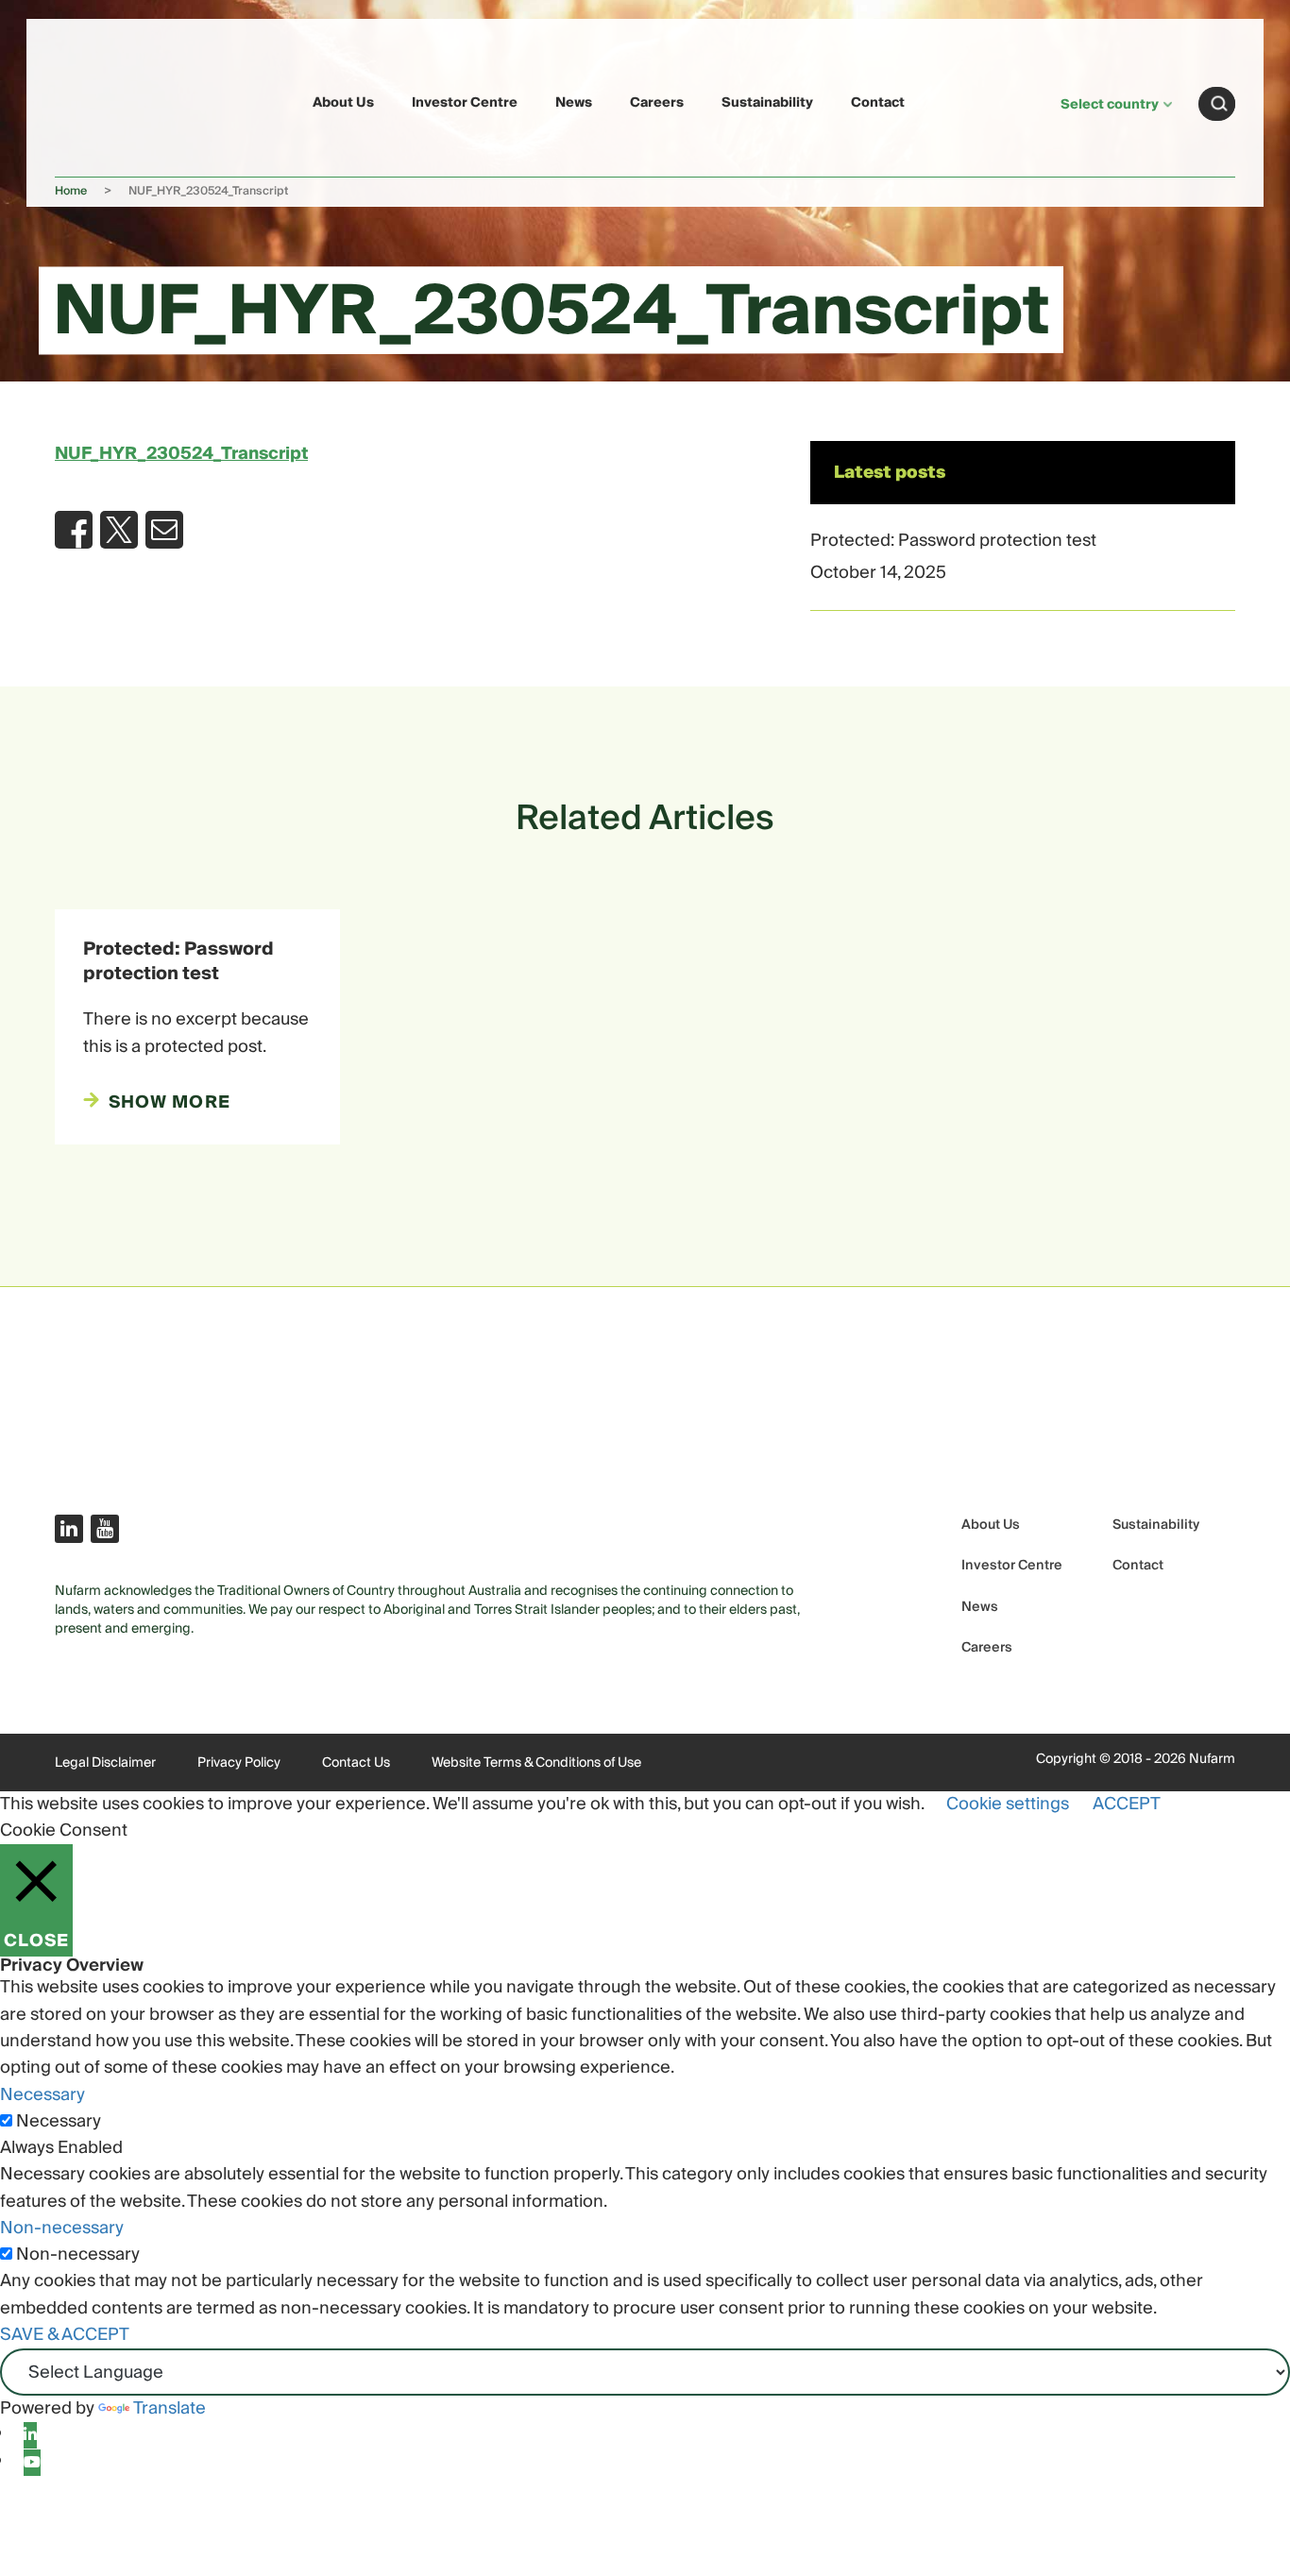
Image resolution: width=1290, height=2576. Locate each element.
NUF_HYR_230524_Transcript (181, 454)
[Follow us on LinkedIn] (69, 1529)
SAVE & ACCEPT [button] (65, 2335)
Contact (878, 103)
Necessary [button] (42, 2095)
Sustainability (767, 103)
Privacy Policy (239, 1763)
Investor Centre (465, 103)
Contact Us (356, 1763)
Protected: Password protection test (953, 541)
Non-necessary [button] (62, 2228)
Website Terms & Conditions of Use (536, 1763)
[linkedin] (30, 2435)
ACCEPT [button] (1127, 1804)
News (574, 103)
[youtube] (32, 2463)
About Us (343, 103)
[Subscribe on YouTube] (105, 1529)
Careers (657, 103)
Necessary (59, 2122)
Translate (170, 2408)
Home (71, 191)
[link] (99, 101)
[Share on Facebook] (74, 530)
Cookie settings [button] (1008, 1804)
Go (1219, 104)
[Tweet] (119, 530)
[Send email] (164, 530)
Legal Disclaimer (105, 1763)
